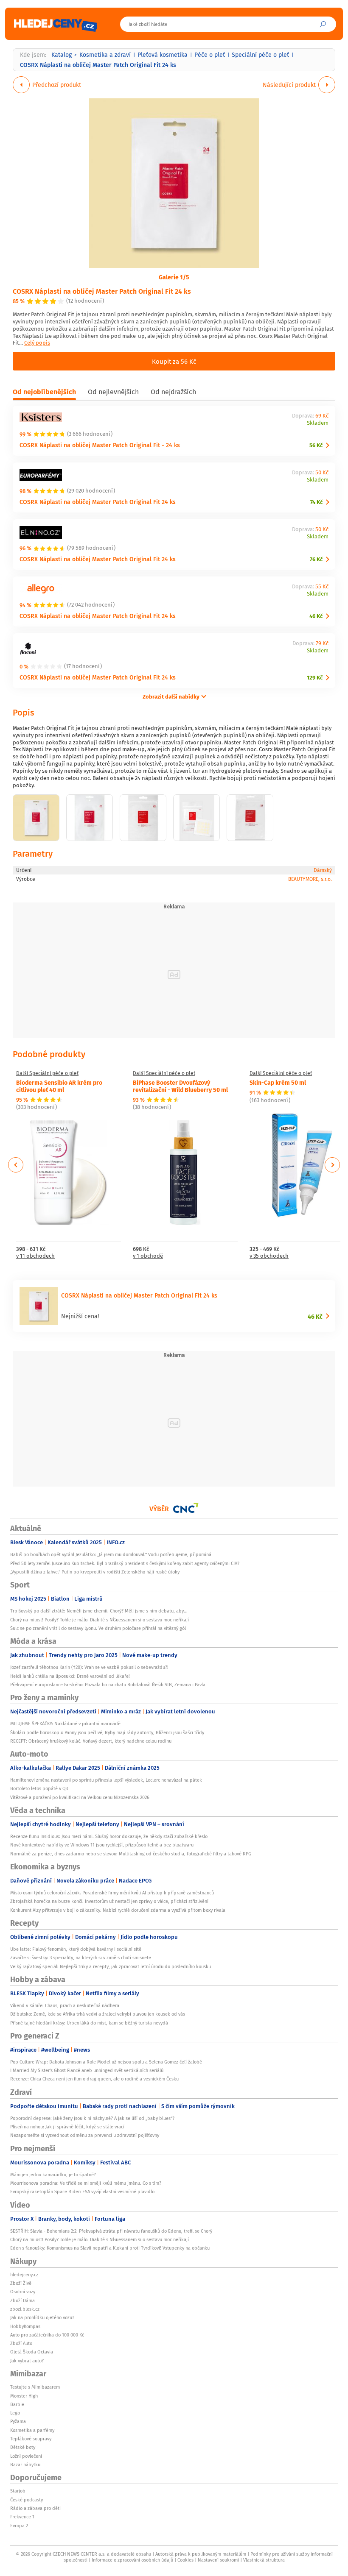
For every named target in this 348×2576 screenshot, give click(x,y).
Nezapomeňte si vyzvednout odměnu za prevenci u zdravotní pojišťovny (85, 2135)
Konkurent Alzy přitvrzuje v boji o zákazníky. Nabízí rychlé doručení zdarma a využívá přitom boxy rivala (118, 1910)
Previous (16, 1165)
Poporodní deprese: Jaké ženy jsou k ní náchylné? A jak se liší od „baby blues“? (92, 2118)
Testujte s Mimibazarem (35, 2387)
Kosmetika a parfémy (32, 2430)
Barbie (17, 2404)
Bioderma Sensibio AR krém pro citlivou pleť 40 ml (59, 1086)
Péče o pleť (210, 55)
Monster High (24, 2396)
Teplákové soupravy (31, 2439)
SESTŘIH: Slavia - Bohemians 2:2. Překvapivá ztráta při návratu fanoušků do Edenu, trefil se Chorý (111, 2231)
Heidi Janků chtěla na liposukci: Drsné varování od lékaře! (70, 1676)
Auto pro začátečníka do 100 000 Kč (47, 2335)
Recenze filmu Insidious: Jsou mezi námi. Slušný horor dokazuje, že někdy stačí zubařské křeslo (109, 1836)
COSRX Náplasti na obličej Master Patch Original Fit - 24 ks (100, 445)
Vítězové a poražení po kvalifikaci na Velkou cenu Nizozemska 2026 (80, 1797)
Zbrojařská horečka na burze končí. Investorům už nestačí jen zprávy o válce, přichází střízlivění (109, 1901)
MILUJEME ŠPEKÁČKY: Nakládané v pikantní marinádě (65, 1724)
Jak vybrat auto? (27, 2361)
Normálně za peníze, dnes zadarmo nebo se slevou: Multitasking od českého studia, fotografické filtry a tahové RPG (131, 1854)
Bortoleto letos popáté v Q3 (39, 1788)
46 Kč (316, 616)
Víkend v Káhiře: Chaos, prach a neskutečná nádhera (65, 2005)
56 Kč (316, 445)
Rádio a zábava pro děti (35, 2508)
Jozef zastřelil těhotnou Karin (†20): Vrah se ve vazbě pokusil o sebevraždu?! (89, 1667)
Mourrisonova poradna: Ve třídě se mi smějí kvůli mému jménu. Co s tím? (86, 2183)
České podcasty (27, 2500)
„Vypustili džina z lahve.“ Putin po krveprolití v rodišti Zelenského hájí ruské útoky (95, 1572)
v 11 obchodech (35, 1256)
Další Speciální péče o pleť (47, 1073)
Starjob (18, 2491)
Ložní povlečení (26, 2456)
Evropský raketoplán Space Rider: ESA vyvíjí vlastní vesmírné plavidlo (82, 2192)
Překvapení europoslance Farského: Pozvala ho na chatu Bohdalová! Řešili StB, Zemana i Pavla (108, 1685)
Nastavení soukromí (218, 2560)
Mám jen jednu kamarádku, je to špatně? (53, 2175)
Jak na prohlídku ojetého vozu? (42, 2317)
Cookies (185, 2560)
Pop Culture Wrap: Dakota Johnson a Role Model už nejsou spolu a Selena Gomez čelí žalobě (106, 2062)
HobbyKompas (25, 2326)
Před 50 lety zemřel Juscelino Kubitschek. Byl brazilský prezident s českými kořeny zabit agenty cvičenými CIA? (125, 1563)
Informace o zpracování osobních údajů (132, 2560)
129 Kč (315, 678)
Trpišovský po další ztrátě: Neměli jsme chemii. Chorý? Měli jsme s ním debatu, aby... (99, 1611)
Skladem (318, 423)
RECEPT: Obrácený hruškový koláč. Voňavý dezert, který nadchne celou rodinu (91, 1741)
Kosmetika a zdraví (105, 55)
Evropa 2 (19, 2526)
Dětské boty (23, 2447)
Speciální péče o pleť (260, 55)
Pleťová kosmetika (163, 55)
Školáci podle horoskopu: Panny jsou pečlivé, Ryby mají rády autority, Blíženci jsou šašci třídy (107, 1732)
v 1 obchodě (148, 1256)
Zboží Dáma (22, 2300)
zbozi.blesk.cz (25, 2309)
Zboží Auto (21, 2343)
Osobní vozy (23, 2292)
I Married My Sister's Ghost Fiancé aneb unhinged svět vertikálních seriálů (87, 2070)
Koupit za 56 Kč (174, 361)
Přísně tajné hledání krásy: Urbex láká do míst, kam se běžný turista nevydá (89, 2023)
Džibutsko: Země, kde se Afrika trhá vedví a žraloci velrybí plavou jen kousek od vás (98, 2014)
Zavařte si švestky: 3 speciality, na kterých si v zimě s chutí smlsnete (81, 1958)
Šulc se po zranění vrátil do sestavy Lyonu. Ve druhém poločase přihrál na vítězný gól (98, 1628)
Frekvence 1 (22, 2517)
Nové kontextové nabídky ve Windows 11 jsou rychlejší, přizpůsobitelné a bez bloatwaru (102, 1845)
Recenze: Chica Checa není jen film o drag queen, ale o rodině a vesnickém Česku (94, 2079)
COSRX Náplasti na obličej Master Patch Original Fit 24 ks (102, 291)
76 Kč (316, 559)
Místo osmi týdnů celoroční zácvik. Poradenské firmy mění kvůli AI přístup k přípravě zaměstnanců (112, 1893)
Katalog (62, 55)
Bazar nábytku (25, 2465)
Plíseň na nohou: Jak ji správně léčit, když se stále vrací (67, 2127)
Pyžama (18, 2421)
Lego (15, 2413)
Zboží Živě (21, 2283)
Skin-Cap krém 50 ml (278, 1082)
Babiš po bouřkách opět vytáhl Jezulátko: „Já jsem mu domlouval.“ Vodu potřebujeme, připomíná (111, 1554)
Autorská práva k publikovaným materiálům (201, 2554)
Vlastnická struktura (264, 2560)
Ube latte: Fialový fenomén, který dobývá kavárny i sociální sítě (76, 1949)
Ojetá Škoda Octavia (32, 2352)
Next (332, 1165)
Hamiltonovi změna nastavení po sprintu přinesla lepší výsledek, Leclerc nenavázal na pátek (106, 1780)
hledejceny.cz (24, 2275)
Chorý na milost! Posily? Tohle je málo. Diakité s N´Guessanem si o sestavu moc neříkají (100, 1620)
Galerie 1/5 (174, 277)
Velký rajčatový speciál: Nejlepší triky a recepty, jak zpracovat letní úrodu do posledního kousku (111, 1966)
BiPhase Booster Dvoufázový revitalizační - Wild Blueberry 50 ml (180, 1086)
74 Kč (316, 502)
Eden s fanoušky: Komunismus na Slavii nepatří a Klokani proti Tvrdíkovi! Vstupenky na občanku (110, 2248)
